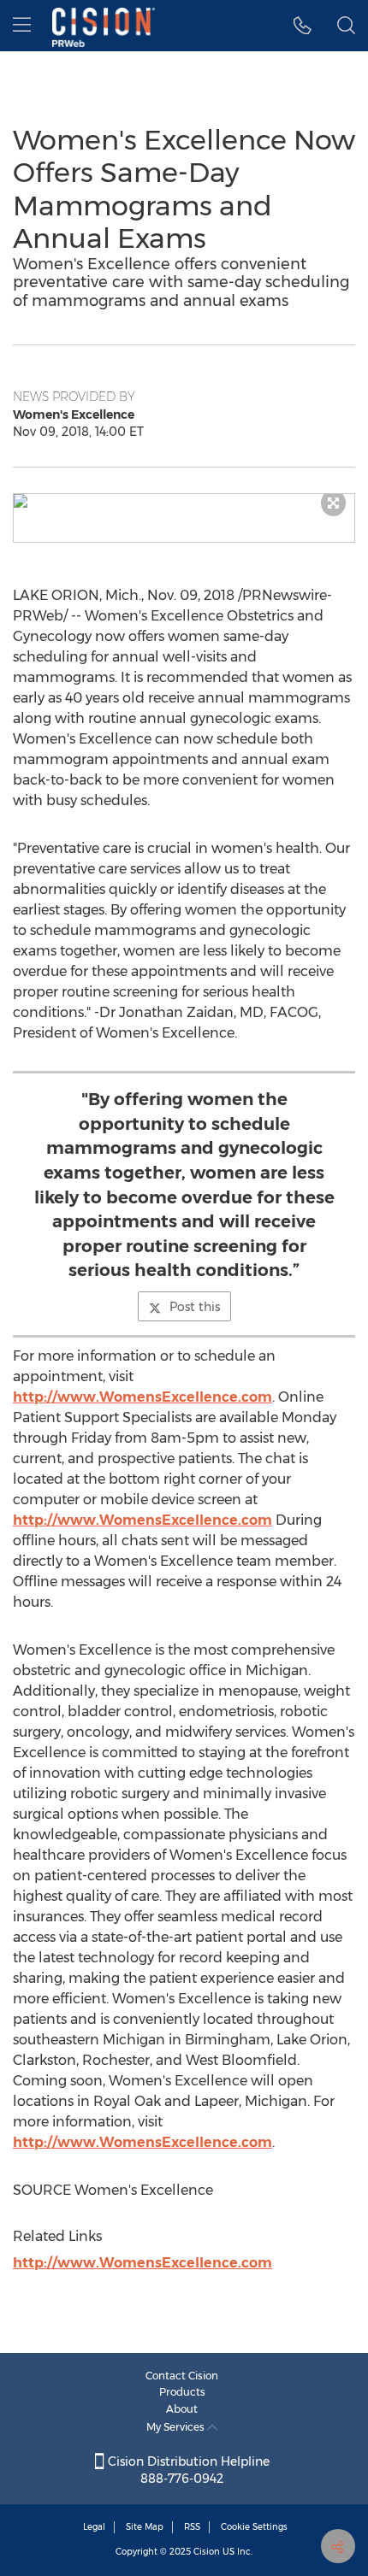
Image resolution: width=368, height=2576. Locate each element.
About (182, 2409)
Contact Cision (182, 2376)
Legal (94, 2527)
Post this (195, 1307)
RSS (192, 2527)
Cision (207, 2552)
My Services (177, 2427)
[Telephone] (303, 26)
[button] (184, 501)
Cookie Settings (254, 2527)
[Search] (346, 26)
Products (182, 2392)
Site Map (145, 2527)
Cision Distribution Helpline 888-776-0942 (187, 2470)
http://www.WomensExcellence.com (142, 1397)
